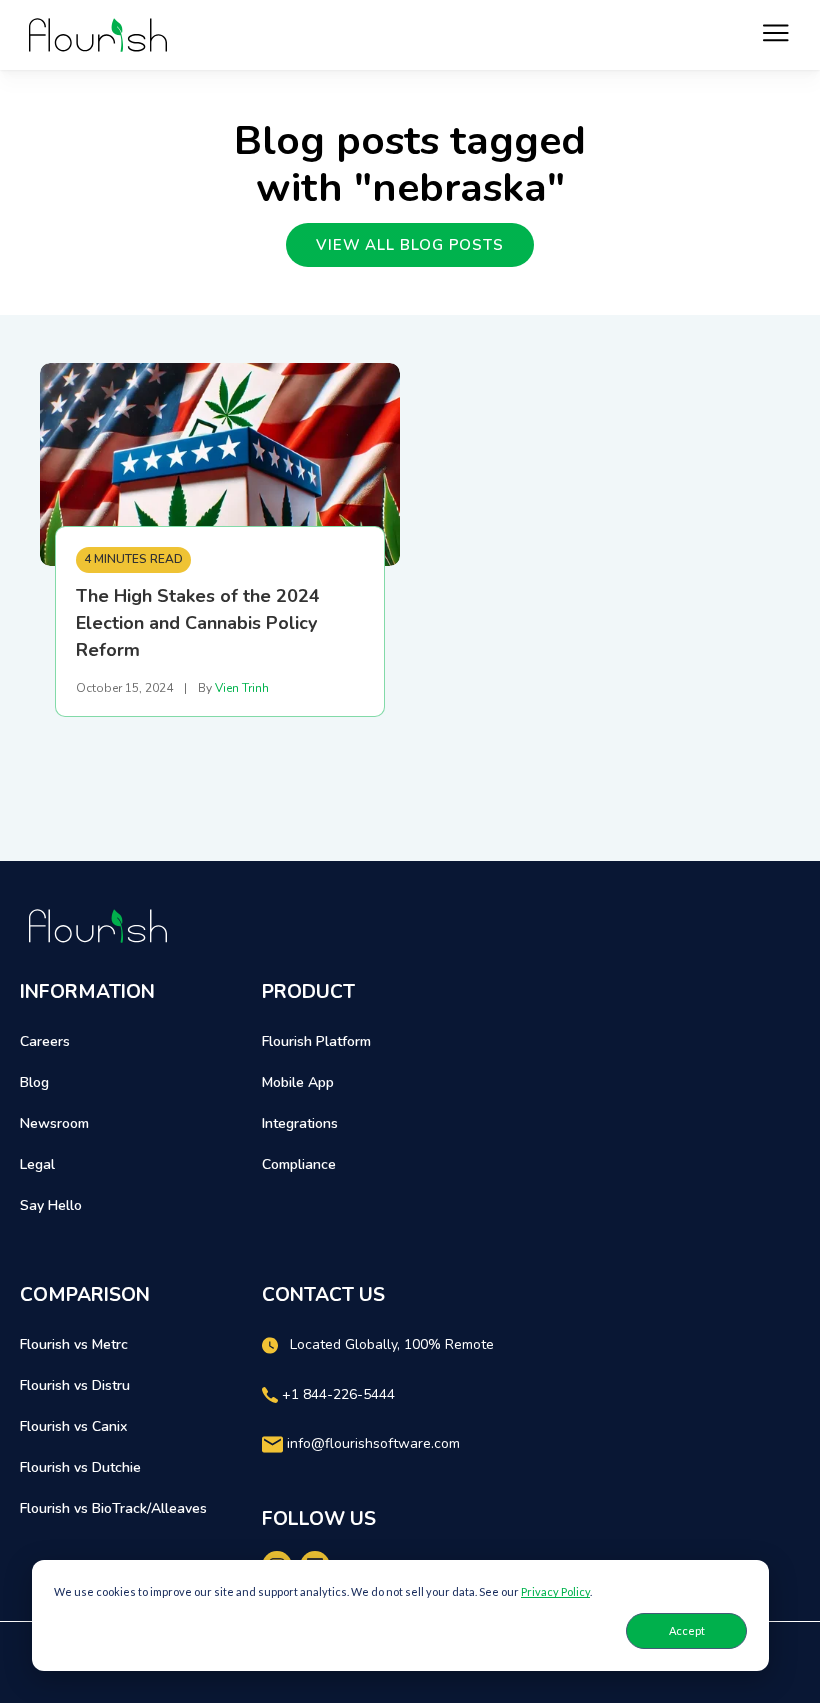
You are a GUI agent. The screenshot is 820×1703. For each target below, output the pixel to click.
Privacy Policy (555, 1591)
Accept (687, 1630)
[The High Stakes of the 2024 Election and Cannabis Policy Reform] (220, 464)
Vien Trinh (242, 688)
